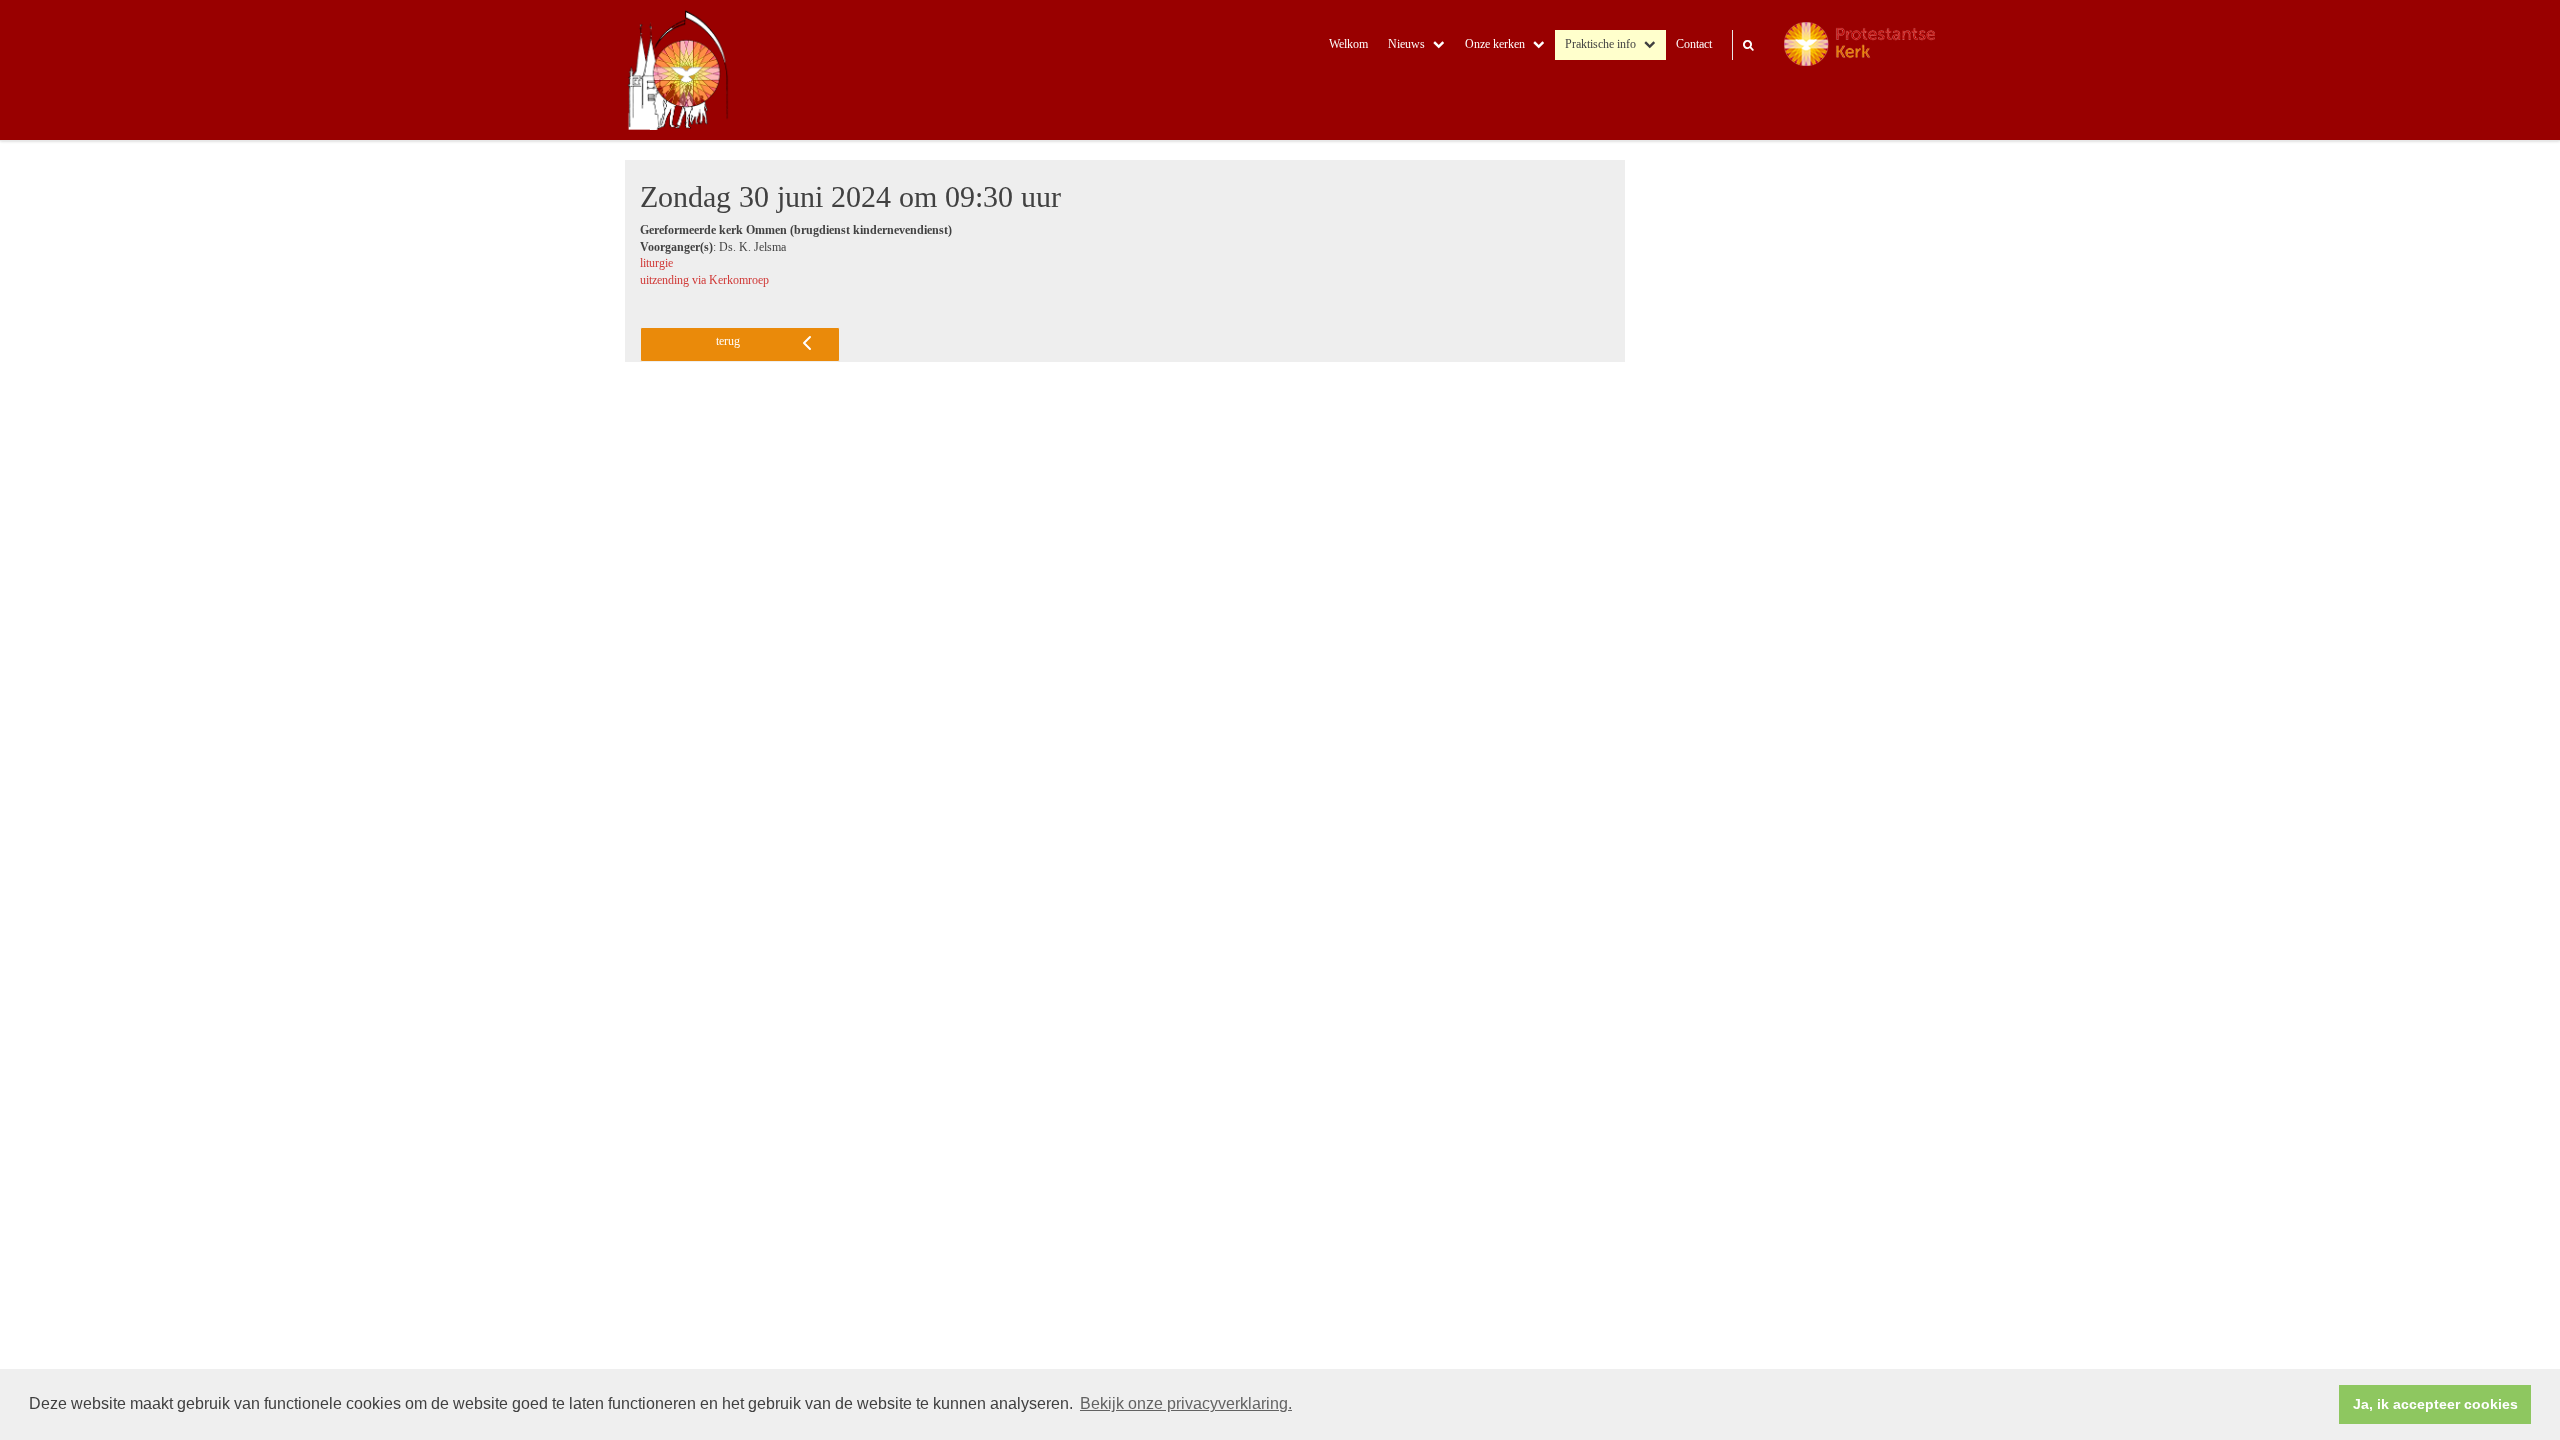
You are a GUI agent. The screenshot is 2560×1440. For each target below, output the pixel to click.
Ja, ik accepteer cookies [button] (2435, 1404)
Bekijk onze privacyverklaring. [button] (1186, 1403)
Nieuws (1406, 44)
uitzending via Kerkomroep (704, 280)
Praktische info (1600, 44)
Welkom (1348, 44)
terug (728, 341)
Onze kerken (1495, 44)
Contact (1694, 44)
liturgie (656, 263)
